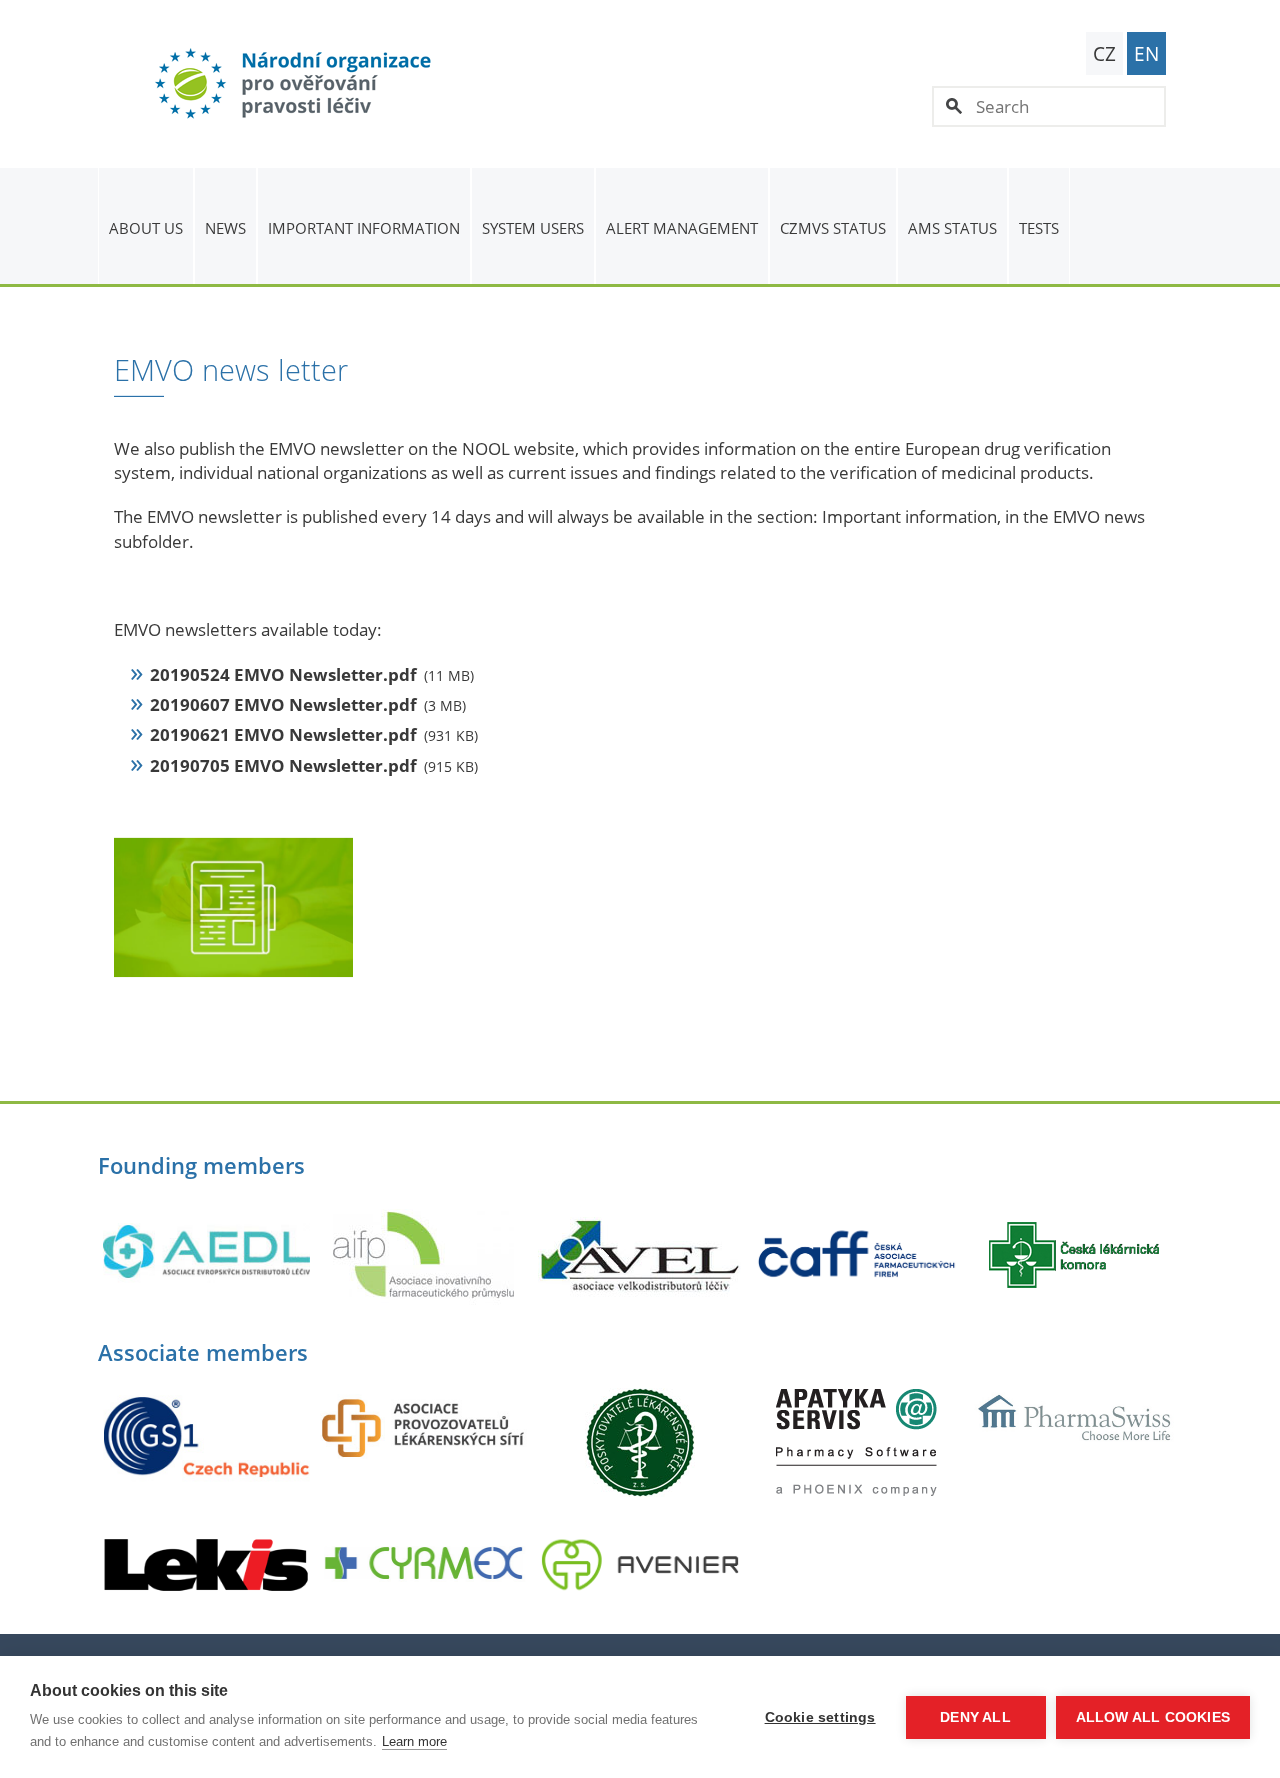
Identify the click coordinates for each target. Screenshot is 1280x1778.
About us (146, 228)
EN (1146, 54)
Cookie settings (820, 1717)
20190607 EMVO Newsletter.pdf (283, 704)
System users (533, 228)
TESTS (1039, 228)
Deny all (975, 1717)
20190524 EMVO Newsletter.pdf (283, 674)
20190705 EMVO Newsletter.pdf (283, 765)
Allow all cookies (1153, 1717)
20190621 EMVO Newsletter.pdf (283, 734)
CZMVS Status (833, 228)
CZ (1104, 54)
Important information (364, 228)
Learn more (414, 1741)
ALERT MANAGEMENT (682, 228)
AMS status (952, 228)
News (225, 228)
